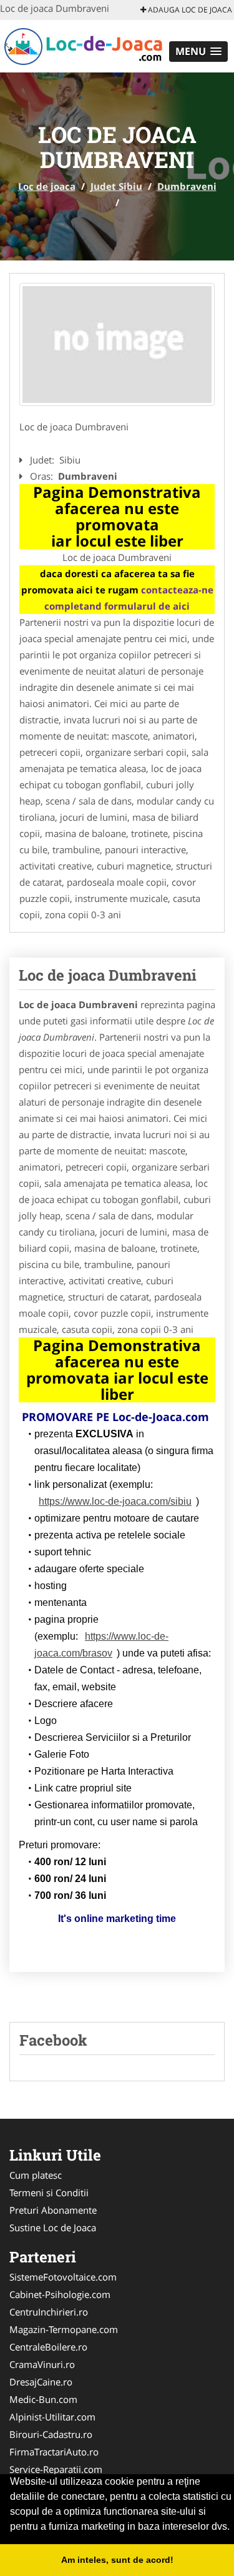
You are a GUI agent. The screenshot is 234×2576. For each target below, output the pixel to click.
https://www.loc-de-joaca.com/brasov (101, 1645)
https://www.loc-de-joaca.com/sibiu (115, 1501)
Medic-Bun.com (43, 2399)
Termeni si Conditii (49, 2192)
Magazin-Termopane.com (64, 2329)
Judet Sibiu (116, 186)
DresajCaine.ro (41, 2382)
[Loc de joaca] (82, 45)
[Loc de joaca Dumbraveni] (117, 344)
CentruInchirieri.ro (49, 2312)
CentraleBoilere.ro (48, 2347)
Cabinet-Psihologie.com (60, 2294)
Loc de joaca (47, 186)
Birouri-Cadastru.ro (51, 2434)
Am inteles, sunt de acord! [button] (117, 2560)
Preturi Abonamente (53, 2210)
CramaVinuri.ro (42, 2364)
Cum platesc (36, 2175)
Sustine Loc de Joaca (53, 2227)
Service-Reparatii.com (56, 2469)
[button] (198, 52)
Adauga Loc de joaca (189, 10)
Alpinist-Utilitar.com (52, 2417)
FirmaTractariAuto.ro (54, 2452)
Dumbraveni (187, 186)
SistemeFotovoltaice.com (63, 2277)
